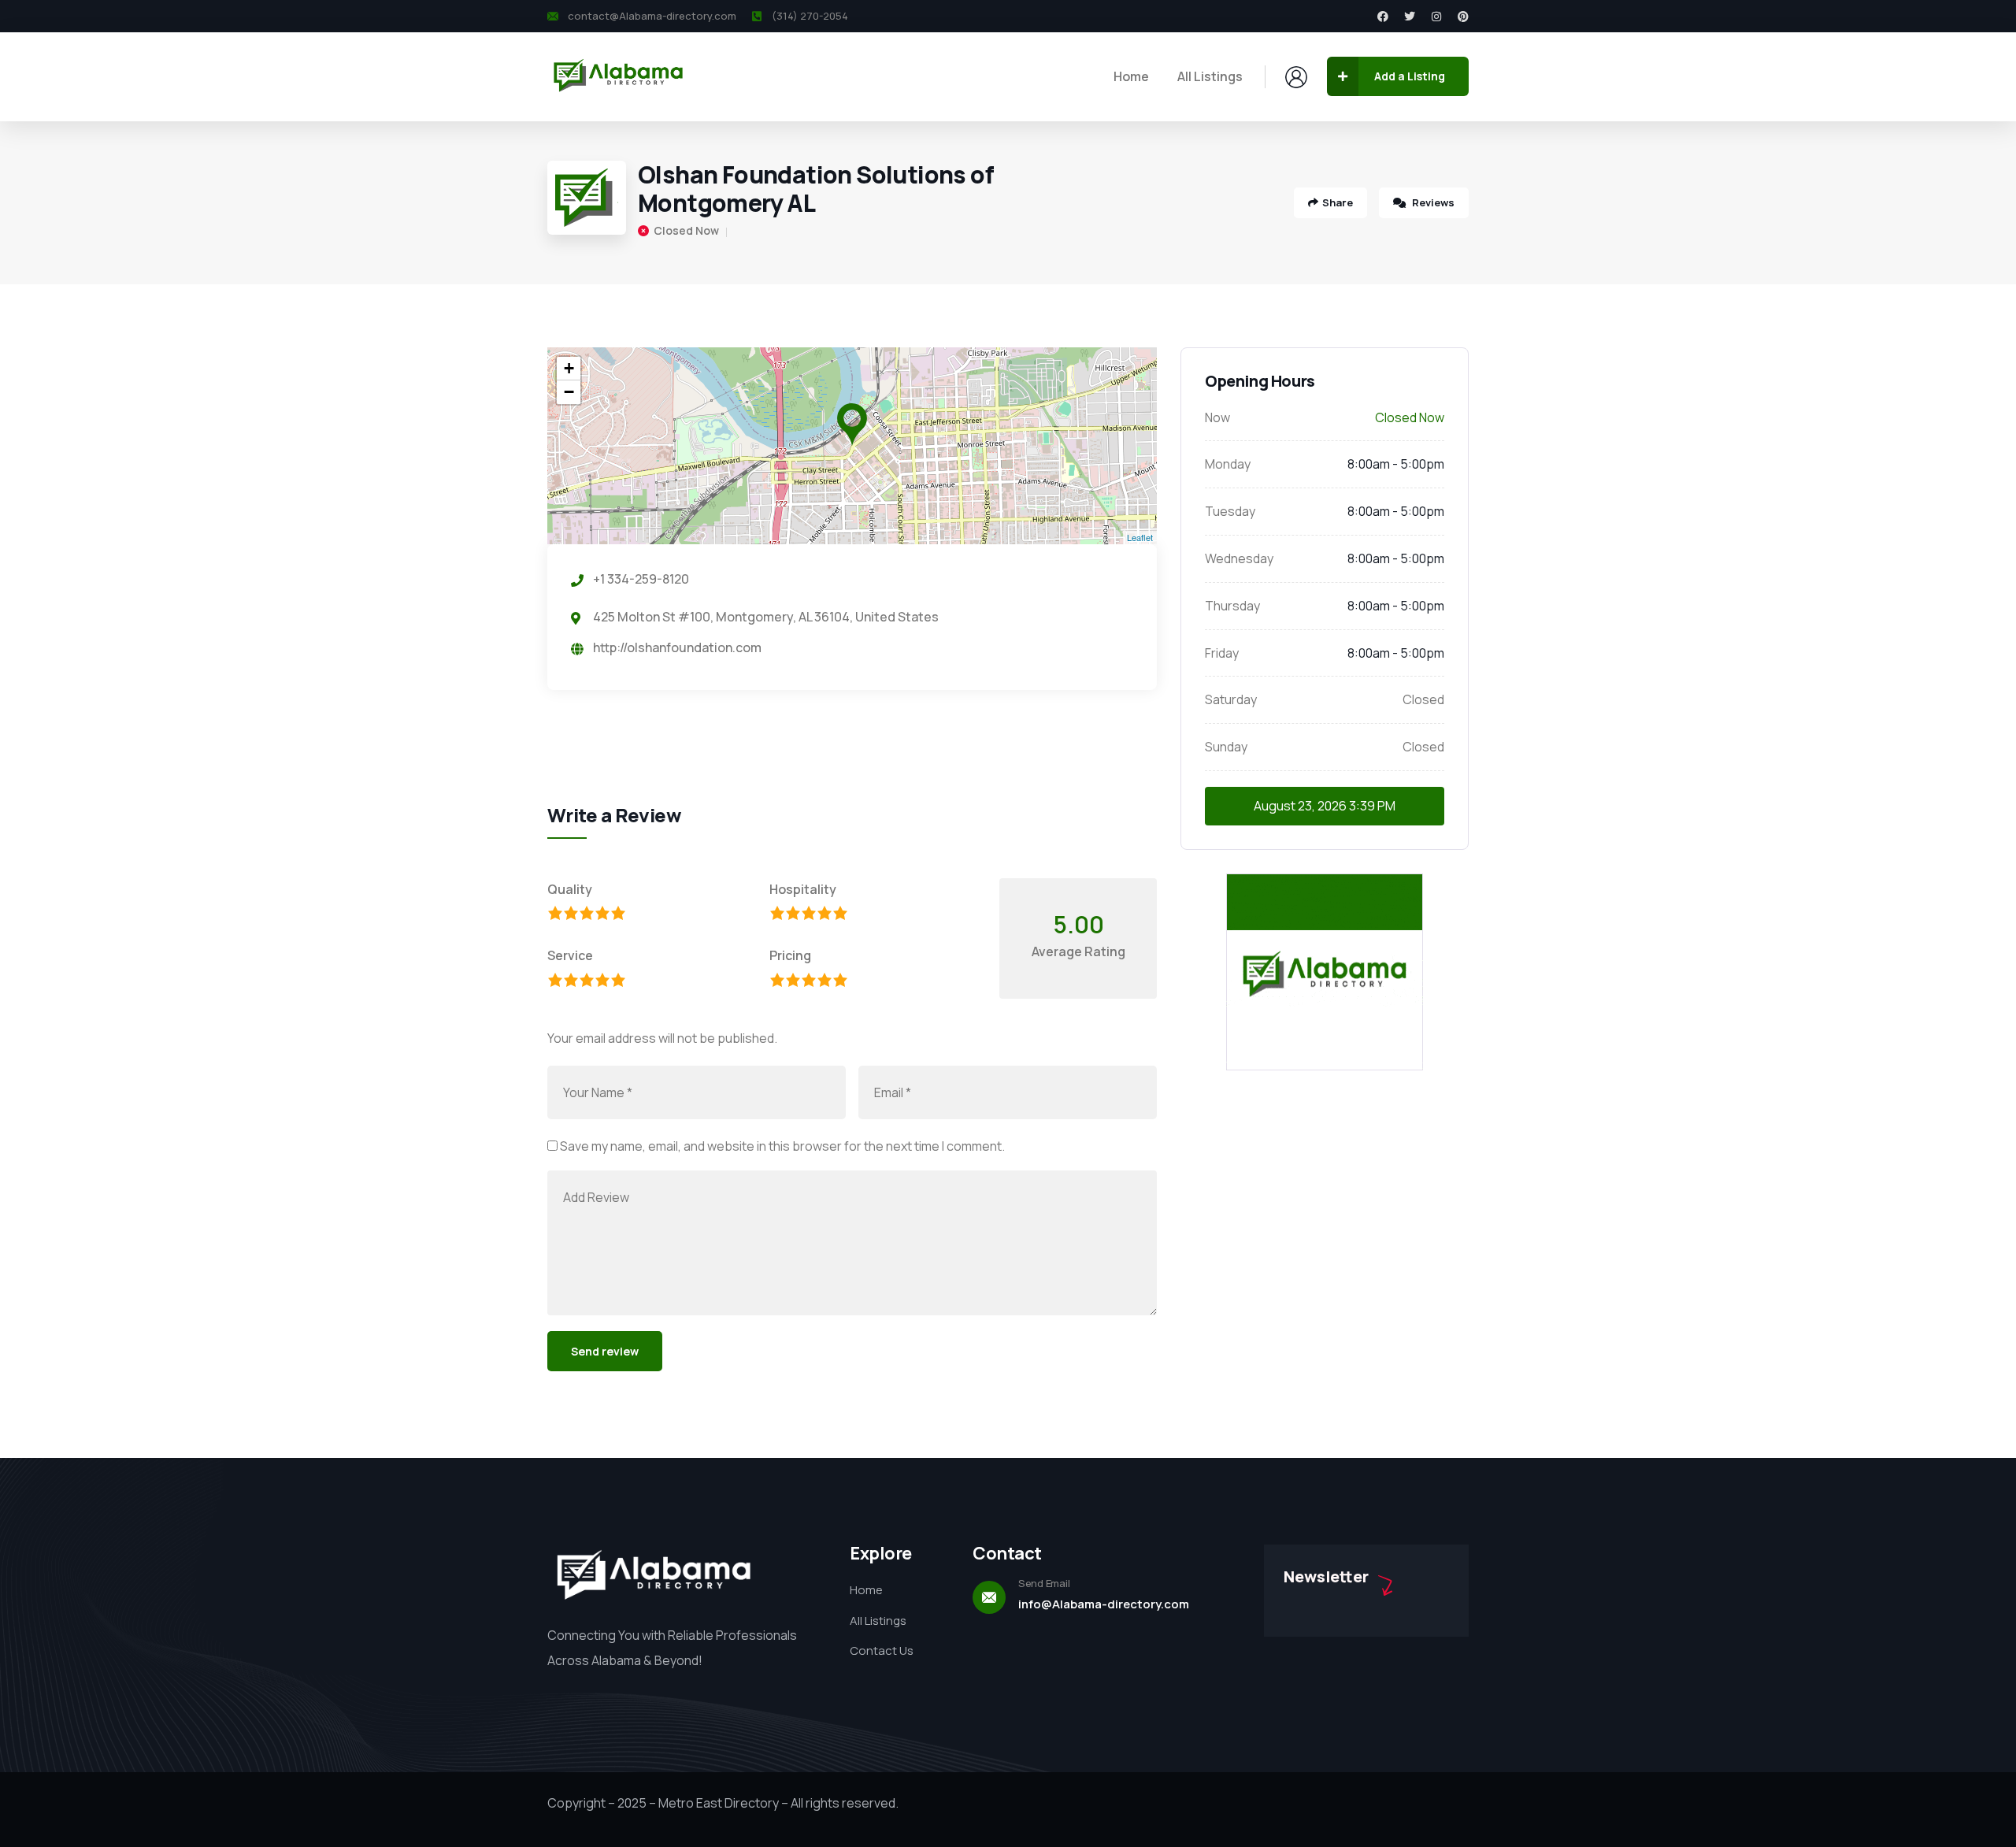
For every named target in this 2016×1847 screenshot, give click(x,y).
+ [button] (569, 368)
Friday (1222, 653)
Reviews (1432, 202)
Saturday (1231, 699)
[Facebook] (1383, 17)
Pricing (790, 955)
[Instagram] (1436, 17)
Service (570, 955)
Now (1217, 417)
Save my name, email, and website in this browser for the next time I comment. (782, 1146)
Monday (1228, 464)
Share (1338, 202)
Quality (570, 889)
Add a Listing (1410, 76)
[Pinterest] (1463, 17)
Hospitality (803, 889)
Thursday (1232, 606)
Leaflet (1140, 537)
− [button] (569, 392)
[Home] (618, 76)
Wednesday (1239, 558)
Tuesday (1230, 511)
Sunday (1226, 747)
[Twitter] (1410, 17)
